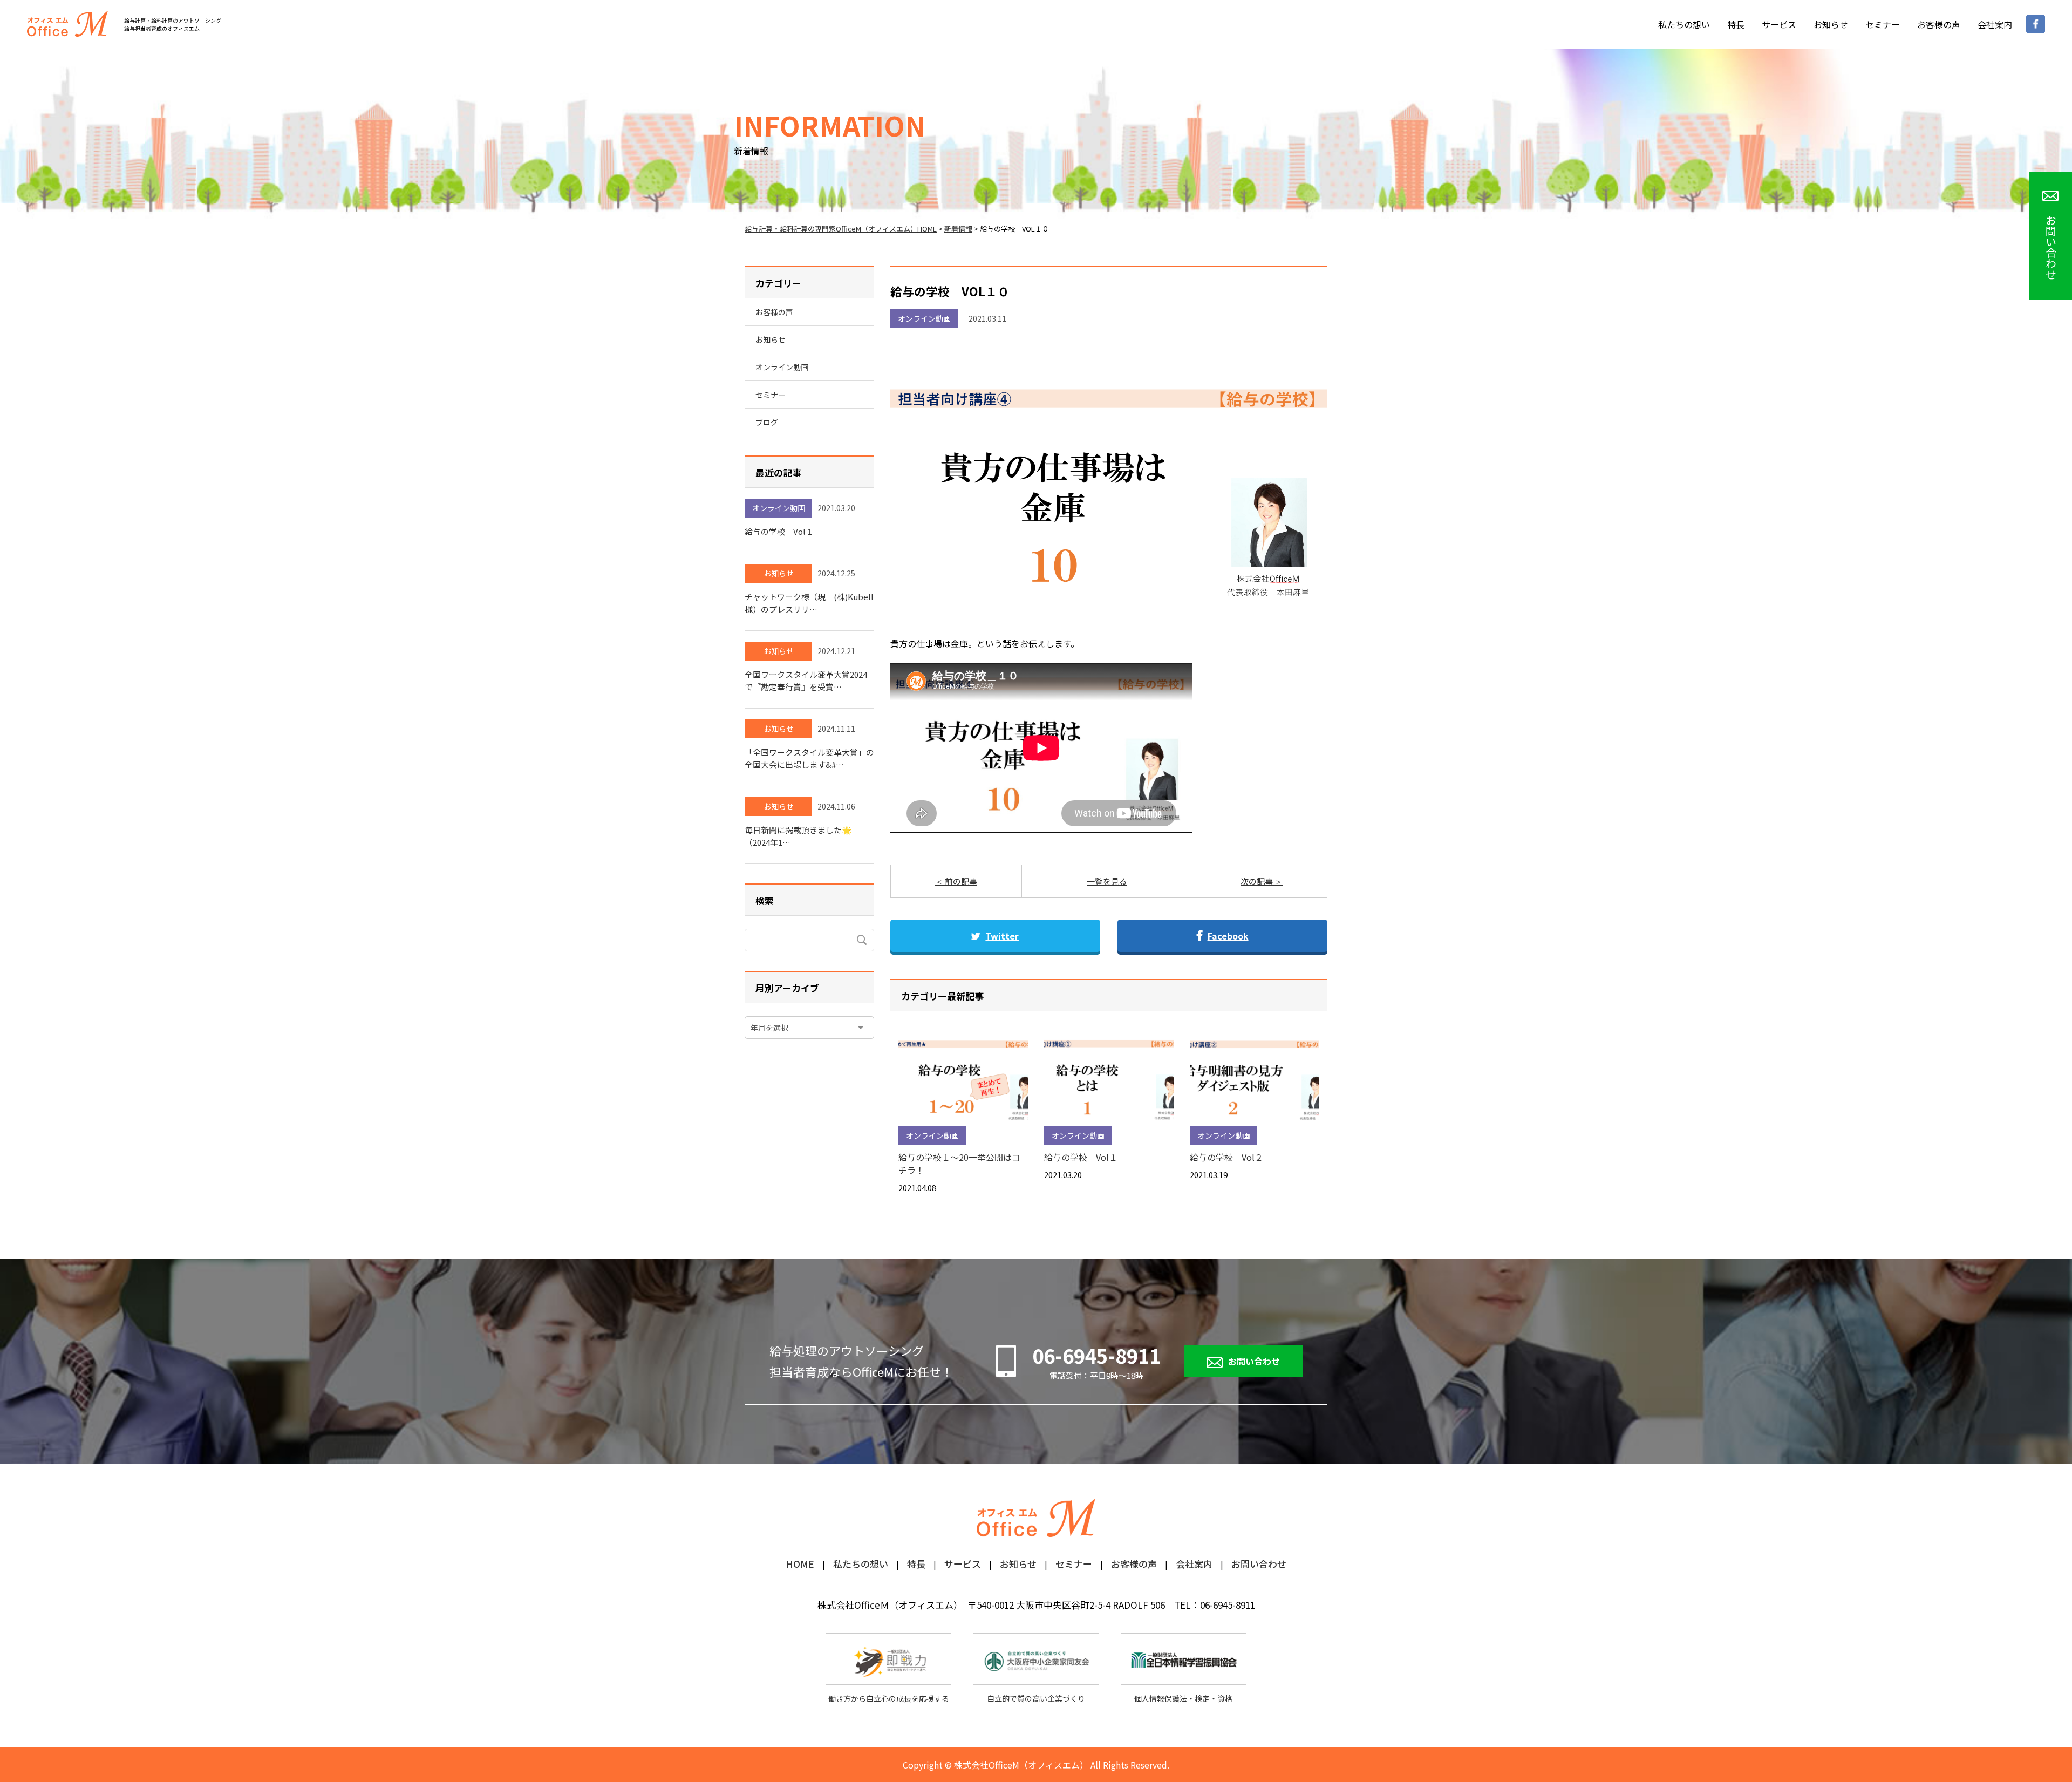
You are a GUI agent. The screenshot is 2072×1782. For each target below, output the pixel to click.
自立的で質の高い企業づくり (1036, 1698)
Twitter (1002, 936)
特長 (1736, 24)
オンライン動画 (924, 318)
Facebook (1228, 936)
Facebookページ (2036, 24)
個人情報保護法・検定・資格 (1183, 1698)
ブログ (767, 422)
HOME (800, 1565)
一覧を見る (1107, 881)
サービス (1779, 24)
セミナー (1883, 24)
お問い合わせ (1254, 1361)
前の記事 (960, 881)
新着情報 (958, 229)
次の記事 (1257, 881)
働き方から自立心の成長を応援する (889, 1698)
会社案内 (1995, 24)
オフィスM (67, 24)
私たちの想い (1684, 24)
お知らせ (1831, 24)
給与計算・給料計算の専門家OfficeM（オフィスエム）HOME (841, 229)
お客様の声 (1939, 24)
